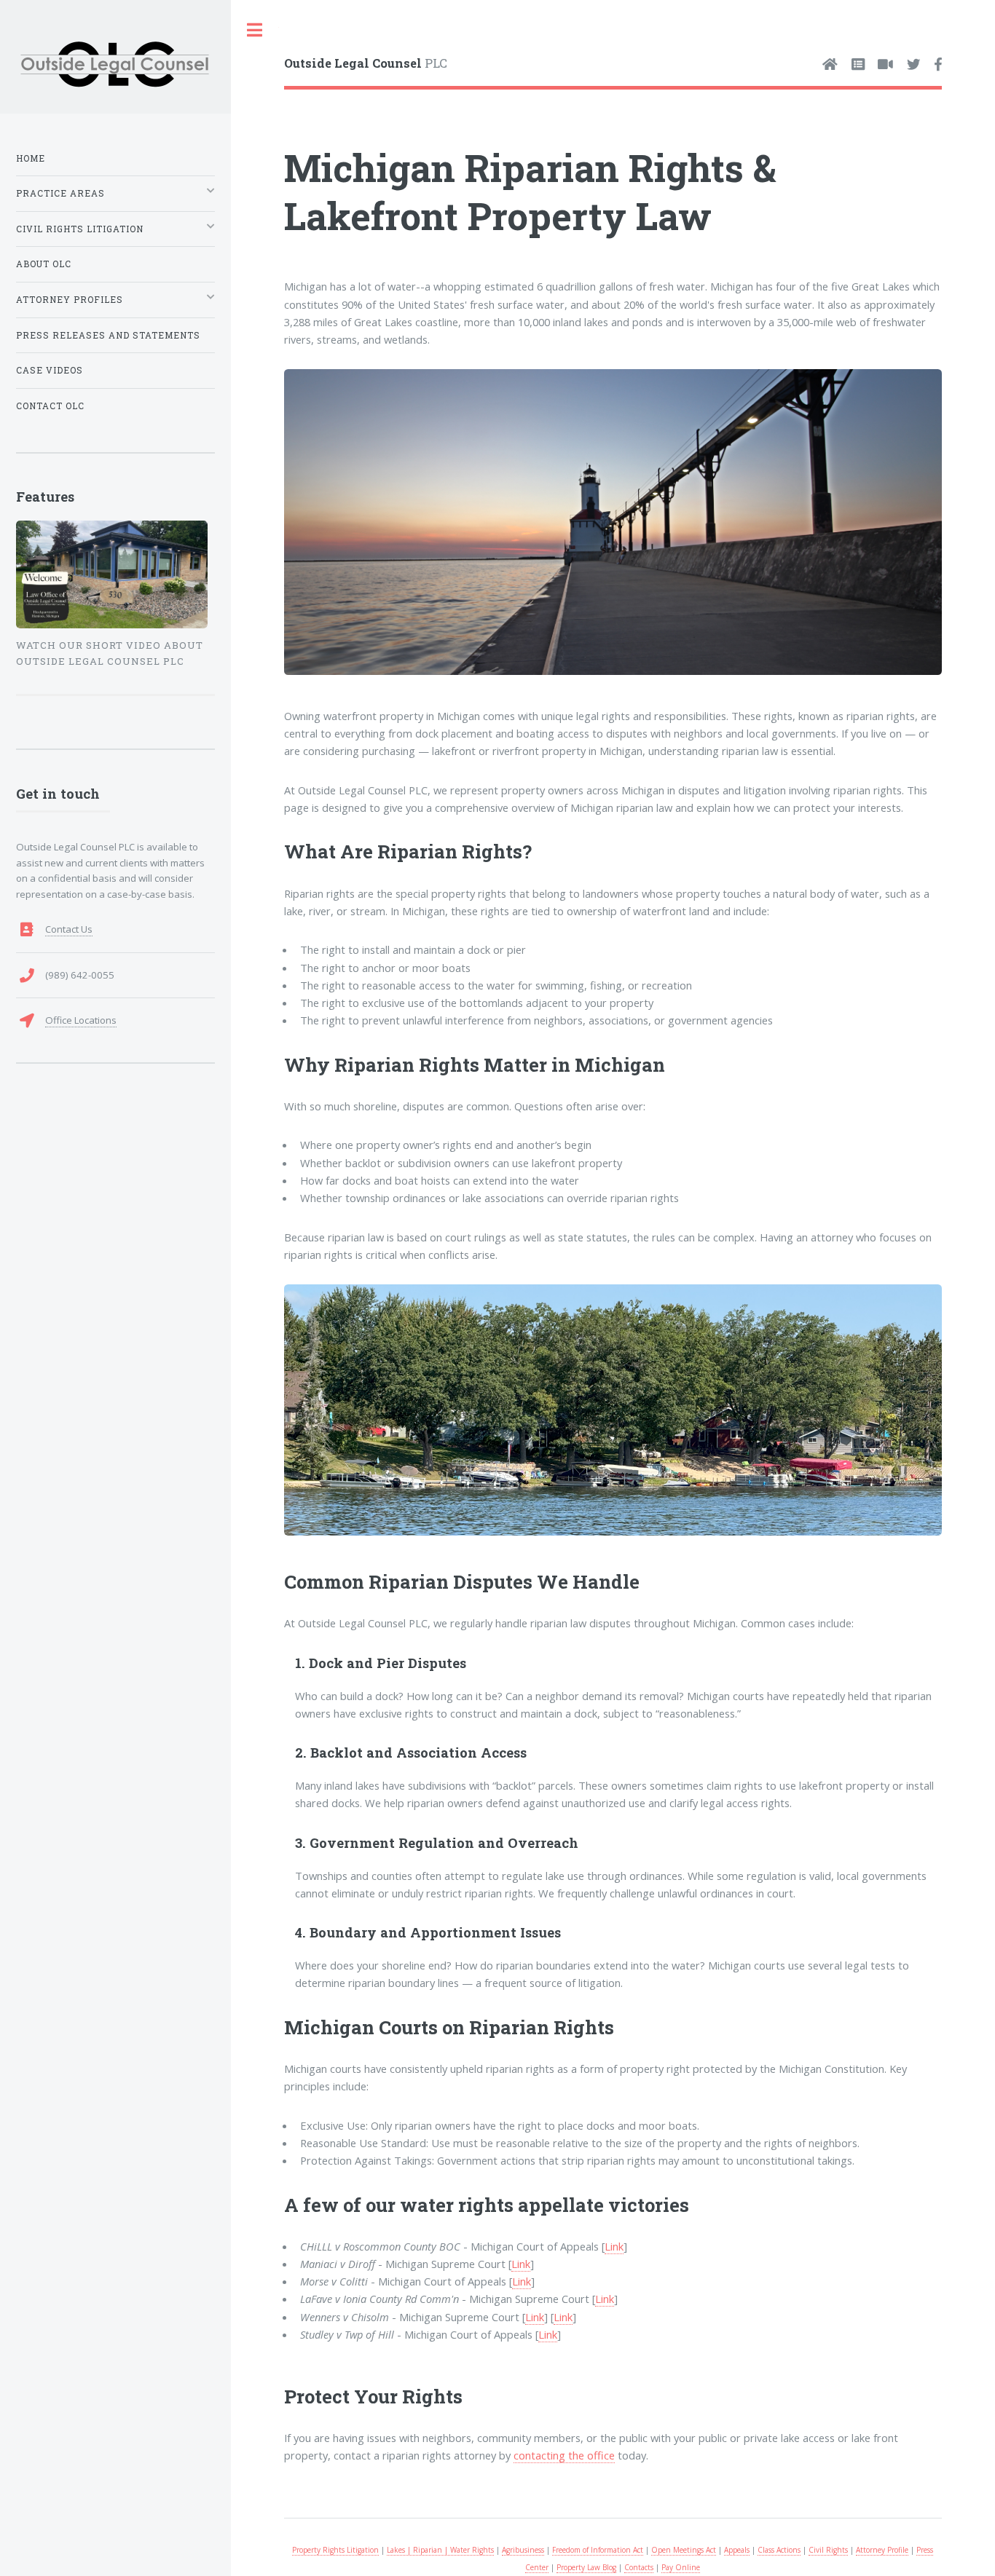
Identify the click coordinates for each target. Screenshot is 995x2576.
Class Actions (779, 2550)
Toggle (255, 30)
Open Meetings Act (684, 2550)
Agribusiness (523, 2550)
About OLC (44, 264)
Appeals (737, 2550)
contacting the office (564, 2455)
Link (614, 2246)
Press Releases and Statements (108, 335)
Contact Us (69, 929)
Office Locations (81, 1020)
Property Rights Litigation (335, 2550)
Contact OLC (50, 406)
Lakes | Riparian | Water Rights (440, 2550)
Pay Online (681, 2567)
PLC (366, 63)
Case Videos (50, 370)
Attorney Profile (882, 2550)
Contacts (639, 2567)
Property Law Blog (586, 2567)
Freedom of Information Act (598, 2550)
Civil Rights (828, 2550)
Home (31, 158)
